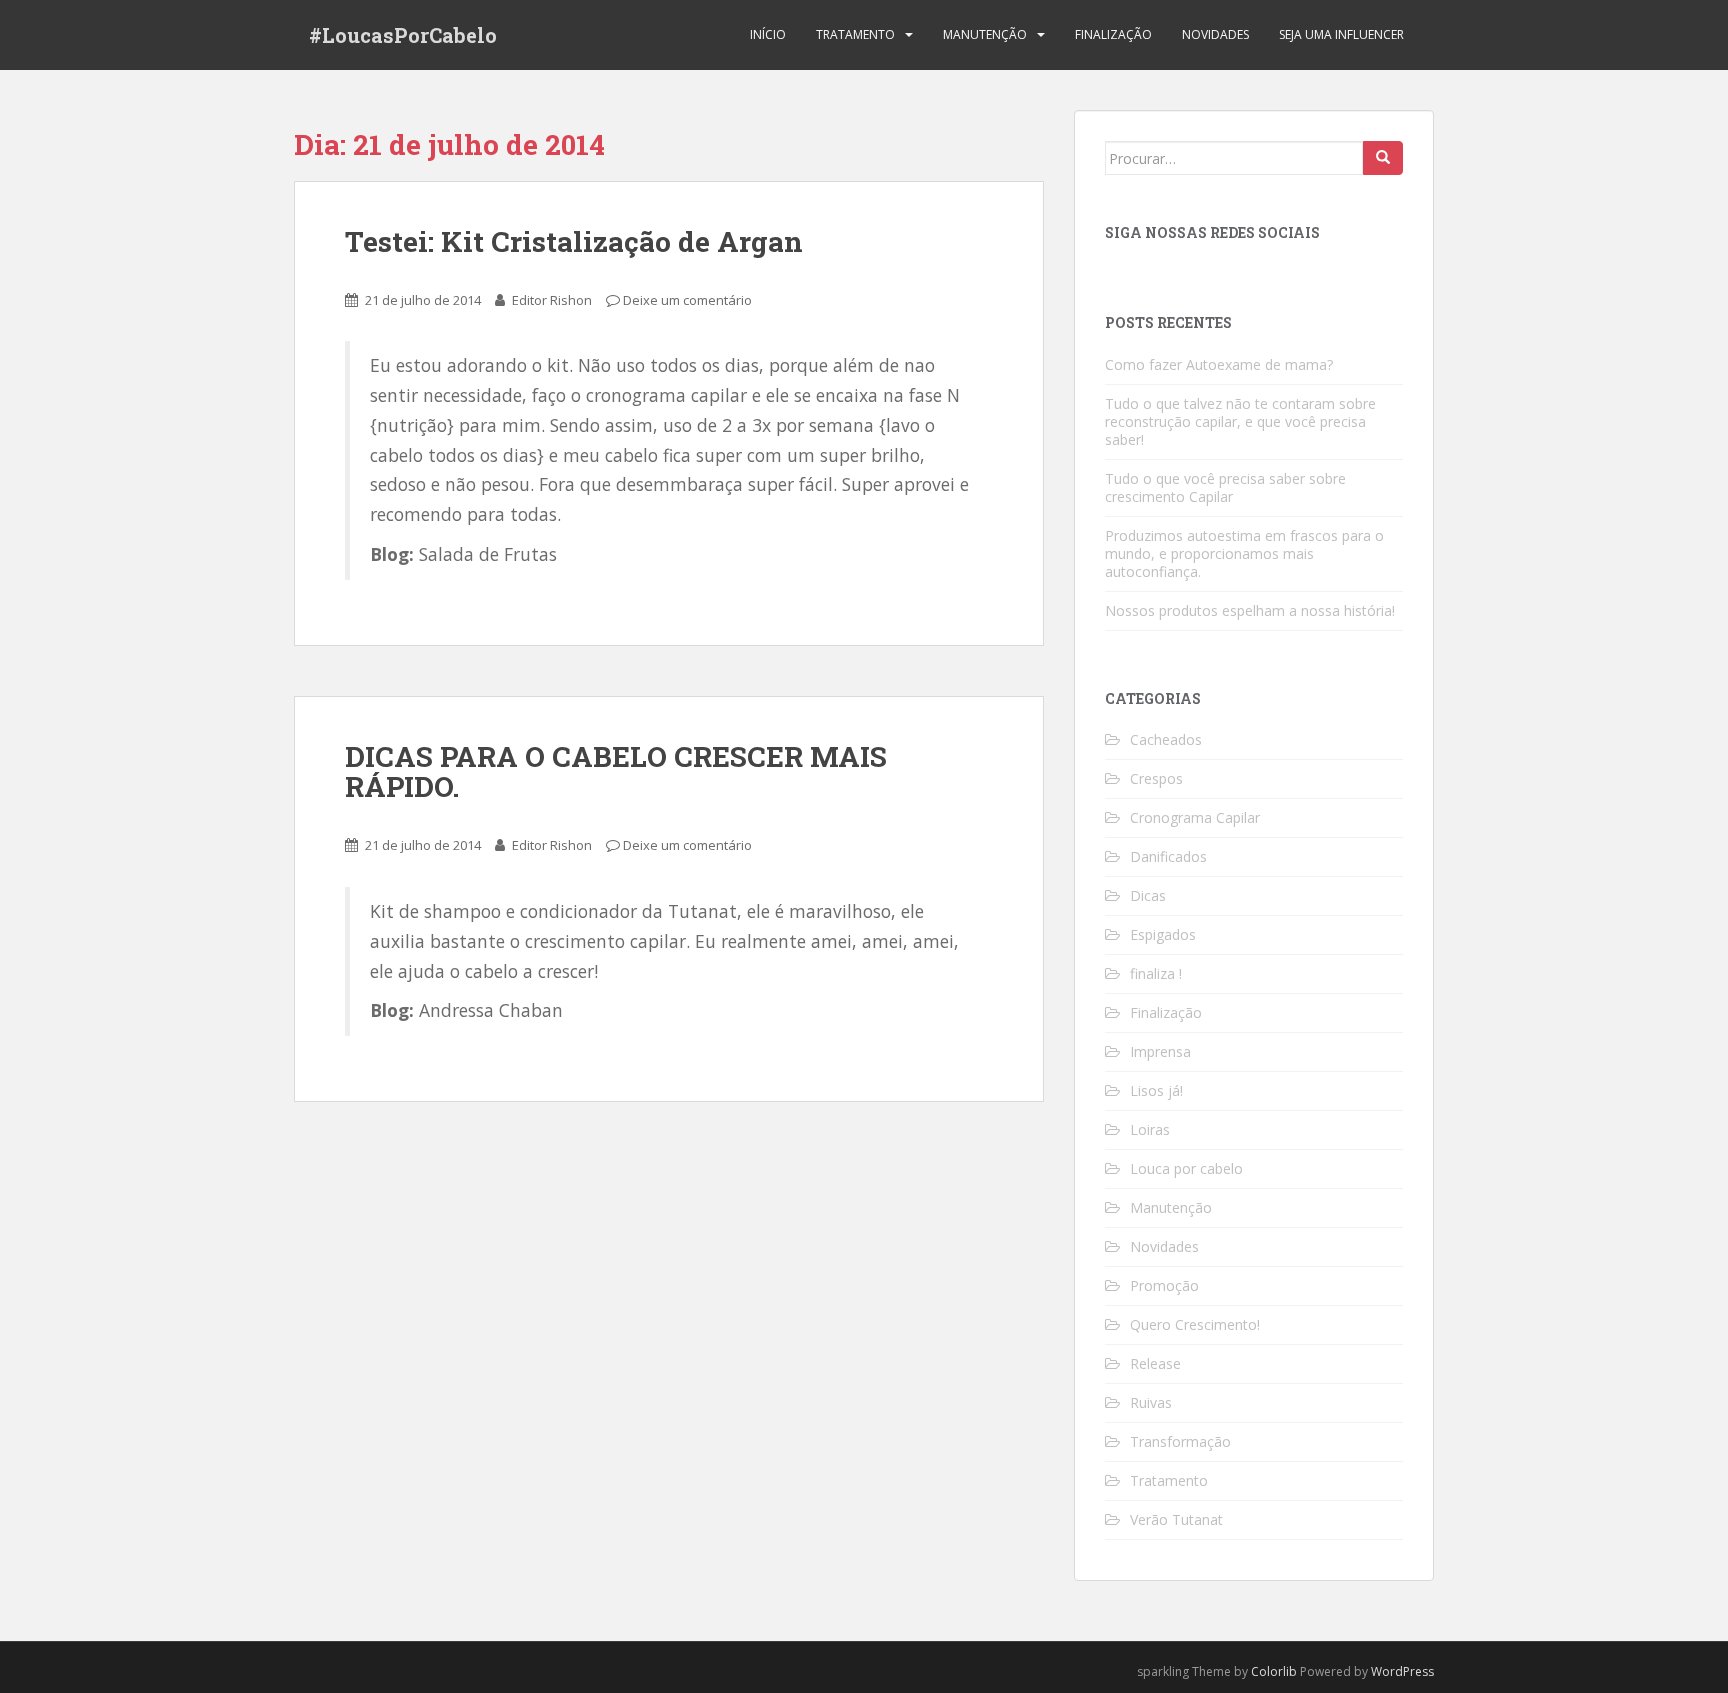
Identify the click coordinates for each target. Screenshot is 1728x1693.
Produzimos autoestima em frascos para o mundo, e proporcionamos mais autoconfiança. (1244, 553)
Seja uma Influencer (1341, 34)
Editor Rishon (552, 300)
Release (1155, 1363)
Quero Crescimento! (1195, 1324)
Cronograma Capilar (1195, 817)
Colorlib (1274, 1671)
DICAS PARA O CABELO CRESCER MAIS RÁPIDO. (616, 772)
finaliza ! (1156, 973)
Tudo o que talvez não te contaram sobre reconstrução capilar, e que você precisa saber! (1240, 421)
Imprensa (1160, 1051)
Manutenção (985, 34)
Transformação (1180, 1441)
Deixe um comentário (687, 300)
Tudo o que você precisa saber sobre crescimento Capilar (1225, 487)
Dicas (1148, 895)
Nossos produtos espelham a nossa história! (1250, 610)
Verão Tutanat (1176, 1519)
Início (768, 34)
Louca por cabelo (1186, 1168)
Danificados (1168, 856)
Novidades (1215, 34)
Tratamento (855, 34)
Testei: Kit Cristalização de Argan (574, 241)
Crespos (1156, 778)
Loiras (1150, 1129)
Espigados (1163, 934)
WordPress (1402, 1671)
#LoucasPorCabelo (403, 35)
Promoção (1164, 1285)
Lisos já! (1156, 1090)
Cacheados (1166, 739)
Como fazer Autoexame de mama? (1219, 364)
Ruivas (1151, 1402)
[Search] (1383, 158)
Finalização (1113, 34)
